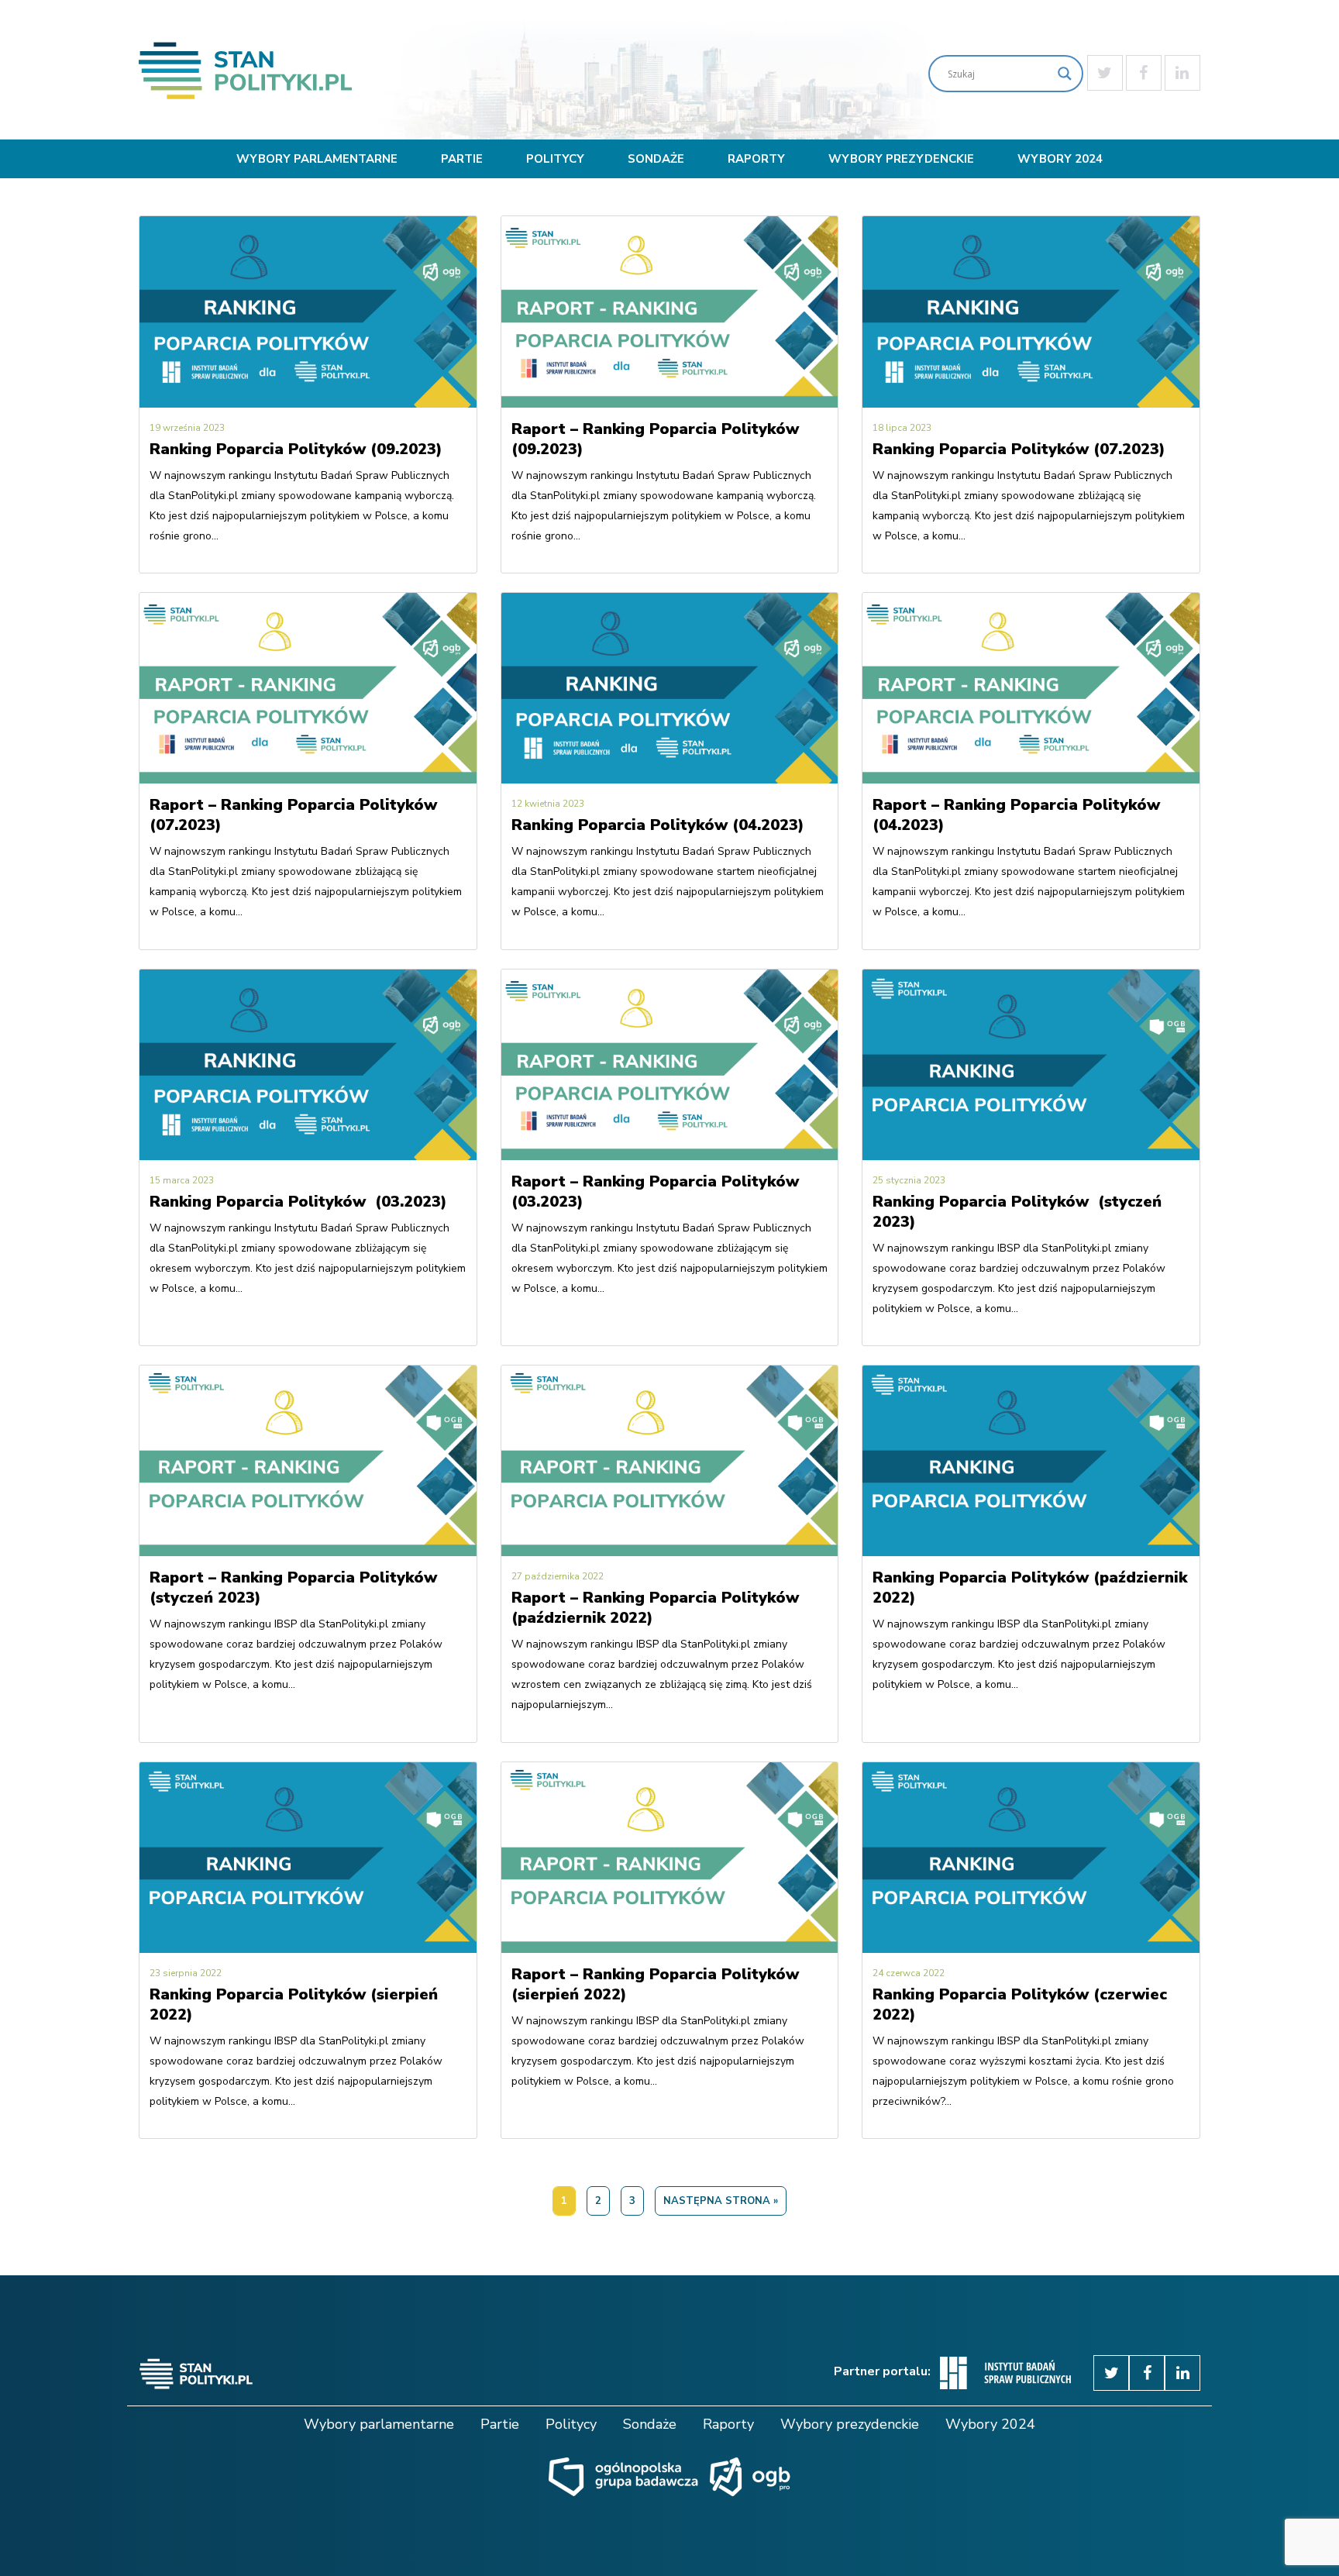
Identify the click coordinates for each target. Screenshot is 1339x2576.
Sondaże (656, 159)
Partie (462, 159)
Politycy (555, 159)
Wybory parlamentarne (317, 159)
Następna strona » (721, 2201)
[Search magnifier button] (1065, 74)
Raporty (756, 159)
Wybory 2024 (1060, 159)
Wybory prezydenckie (901, 159)
